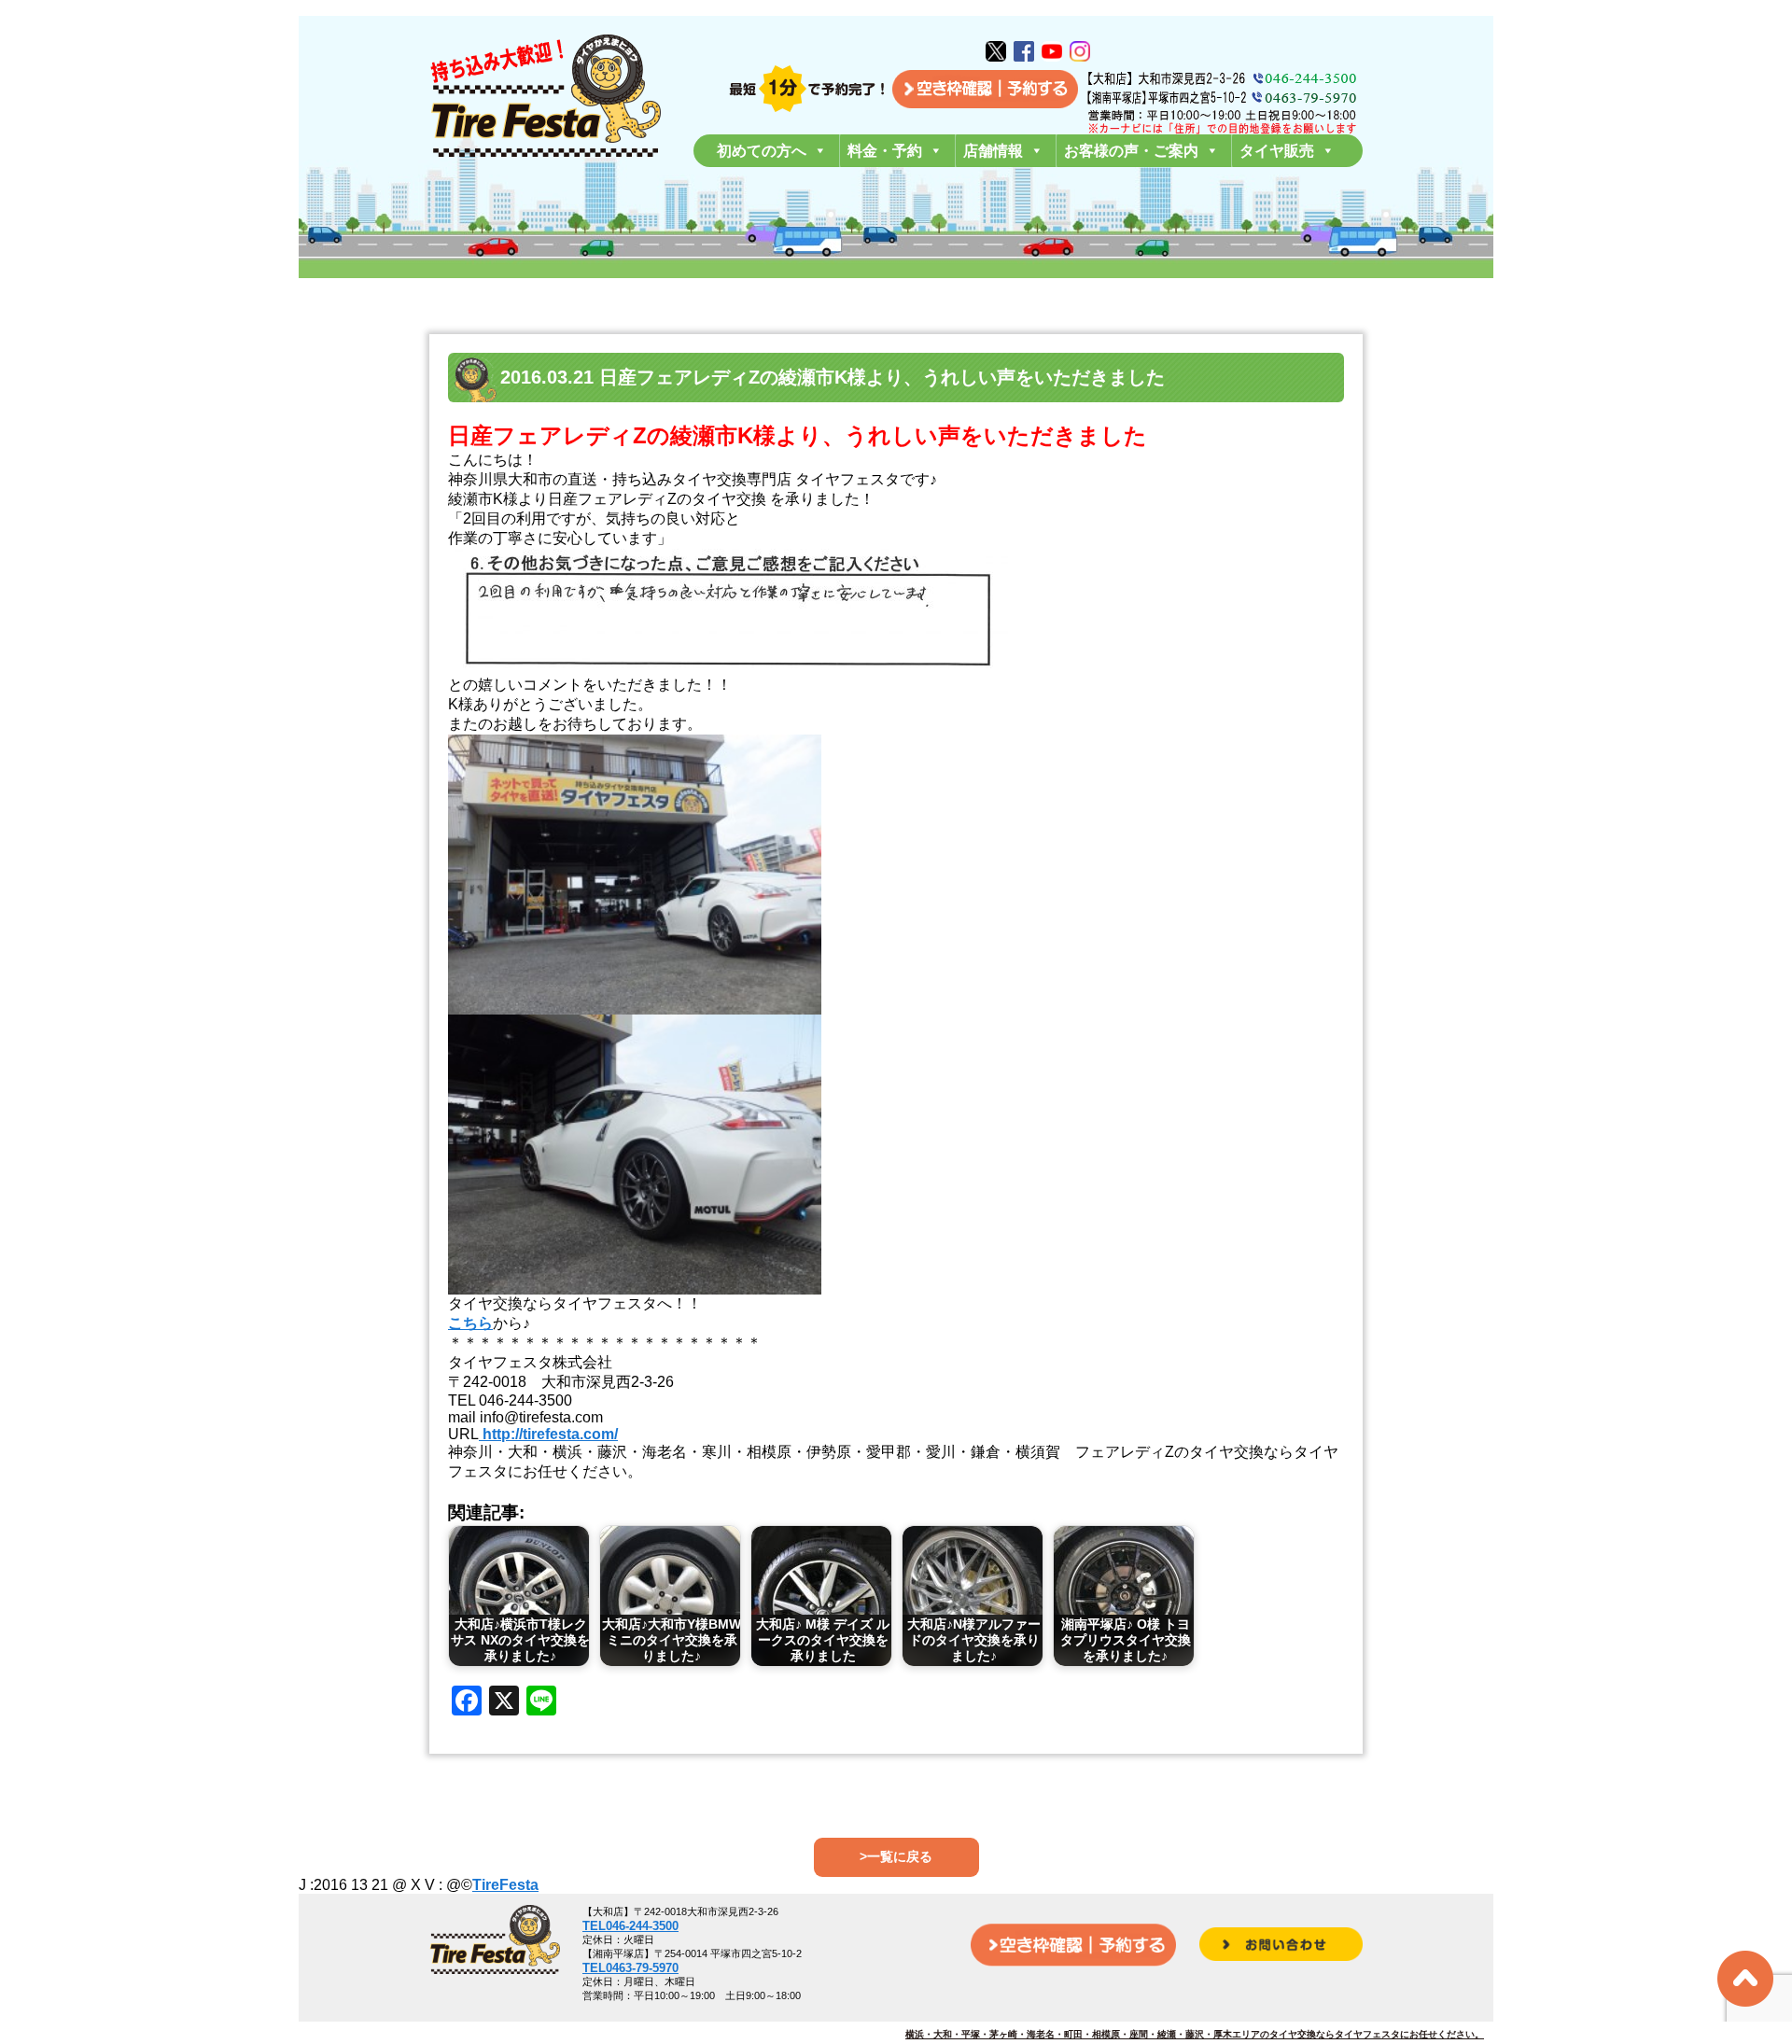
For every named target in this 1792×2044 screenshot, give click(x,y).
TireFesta (505, 1885)
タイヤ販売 (1277, 151)
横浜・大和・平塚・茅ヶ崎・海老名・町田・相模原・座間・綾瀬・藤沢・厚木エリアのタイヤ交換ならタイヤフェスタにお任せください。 (1195, 2034)
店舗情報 (993, 151)
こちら (470, 1323)
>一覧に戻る (896, 1856)
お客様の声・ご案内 (1131, 151)
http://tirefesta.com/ (548, 1434)
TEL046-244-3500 (630, 1926)
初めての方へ (762, 151)
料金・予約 (885, 151)
